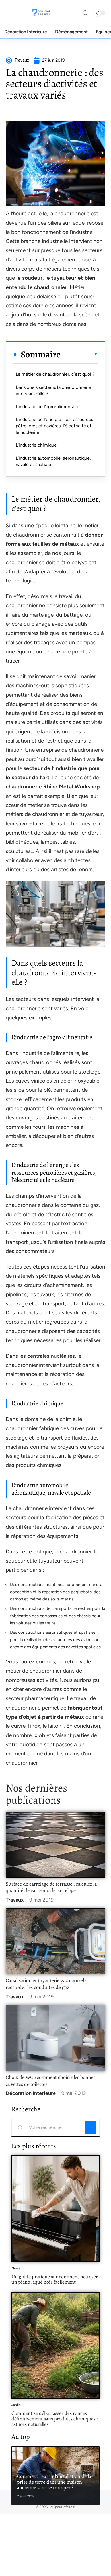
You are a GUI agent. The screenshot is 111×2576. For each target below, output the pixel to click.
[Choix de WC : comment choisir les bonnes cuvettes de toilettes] (55, 2038)
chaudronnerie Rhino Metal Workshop (53, 787)
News (16, 2268)
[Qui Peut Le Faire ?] (41, 13)
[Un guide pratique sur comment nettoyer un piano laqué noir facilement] (55, 2209)
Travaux (15, 1900)
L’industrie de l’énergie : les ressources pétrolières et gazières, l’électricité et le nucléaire (54, 426)
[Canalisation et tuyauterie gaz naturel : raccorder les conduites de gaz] (55, 1941)
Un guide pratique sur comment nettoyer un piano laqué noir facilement (55, 2279)
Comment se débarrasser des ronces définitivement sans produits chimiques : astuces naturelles (55, 2419)
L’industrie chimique (36, 445)
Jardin (16, 2405)
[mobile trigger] (11, 13)
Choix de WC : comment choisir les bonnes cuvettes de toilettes (51, 2081)
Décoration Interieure (31, 2093)
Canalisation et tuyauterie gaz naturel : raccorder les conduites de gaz (46, 1984)
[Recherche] (85, 13)
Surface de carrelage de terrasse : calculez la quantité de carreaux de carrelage (51, 1887)
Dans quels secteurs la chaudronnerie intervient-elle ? (53, 390)
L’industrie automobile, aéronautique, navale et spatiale (53, 461)
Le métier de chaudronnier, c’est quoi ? (55, 374)
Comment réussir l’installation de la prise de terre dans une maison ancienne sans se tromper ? (54, 2482)
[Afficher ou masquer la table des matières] (79, 354)
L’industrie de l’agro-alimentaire (48, 407)
